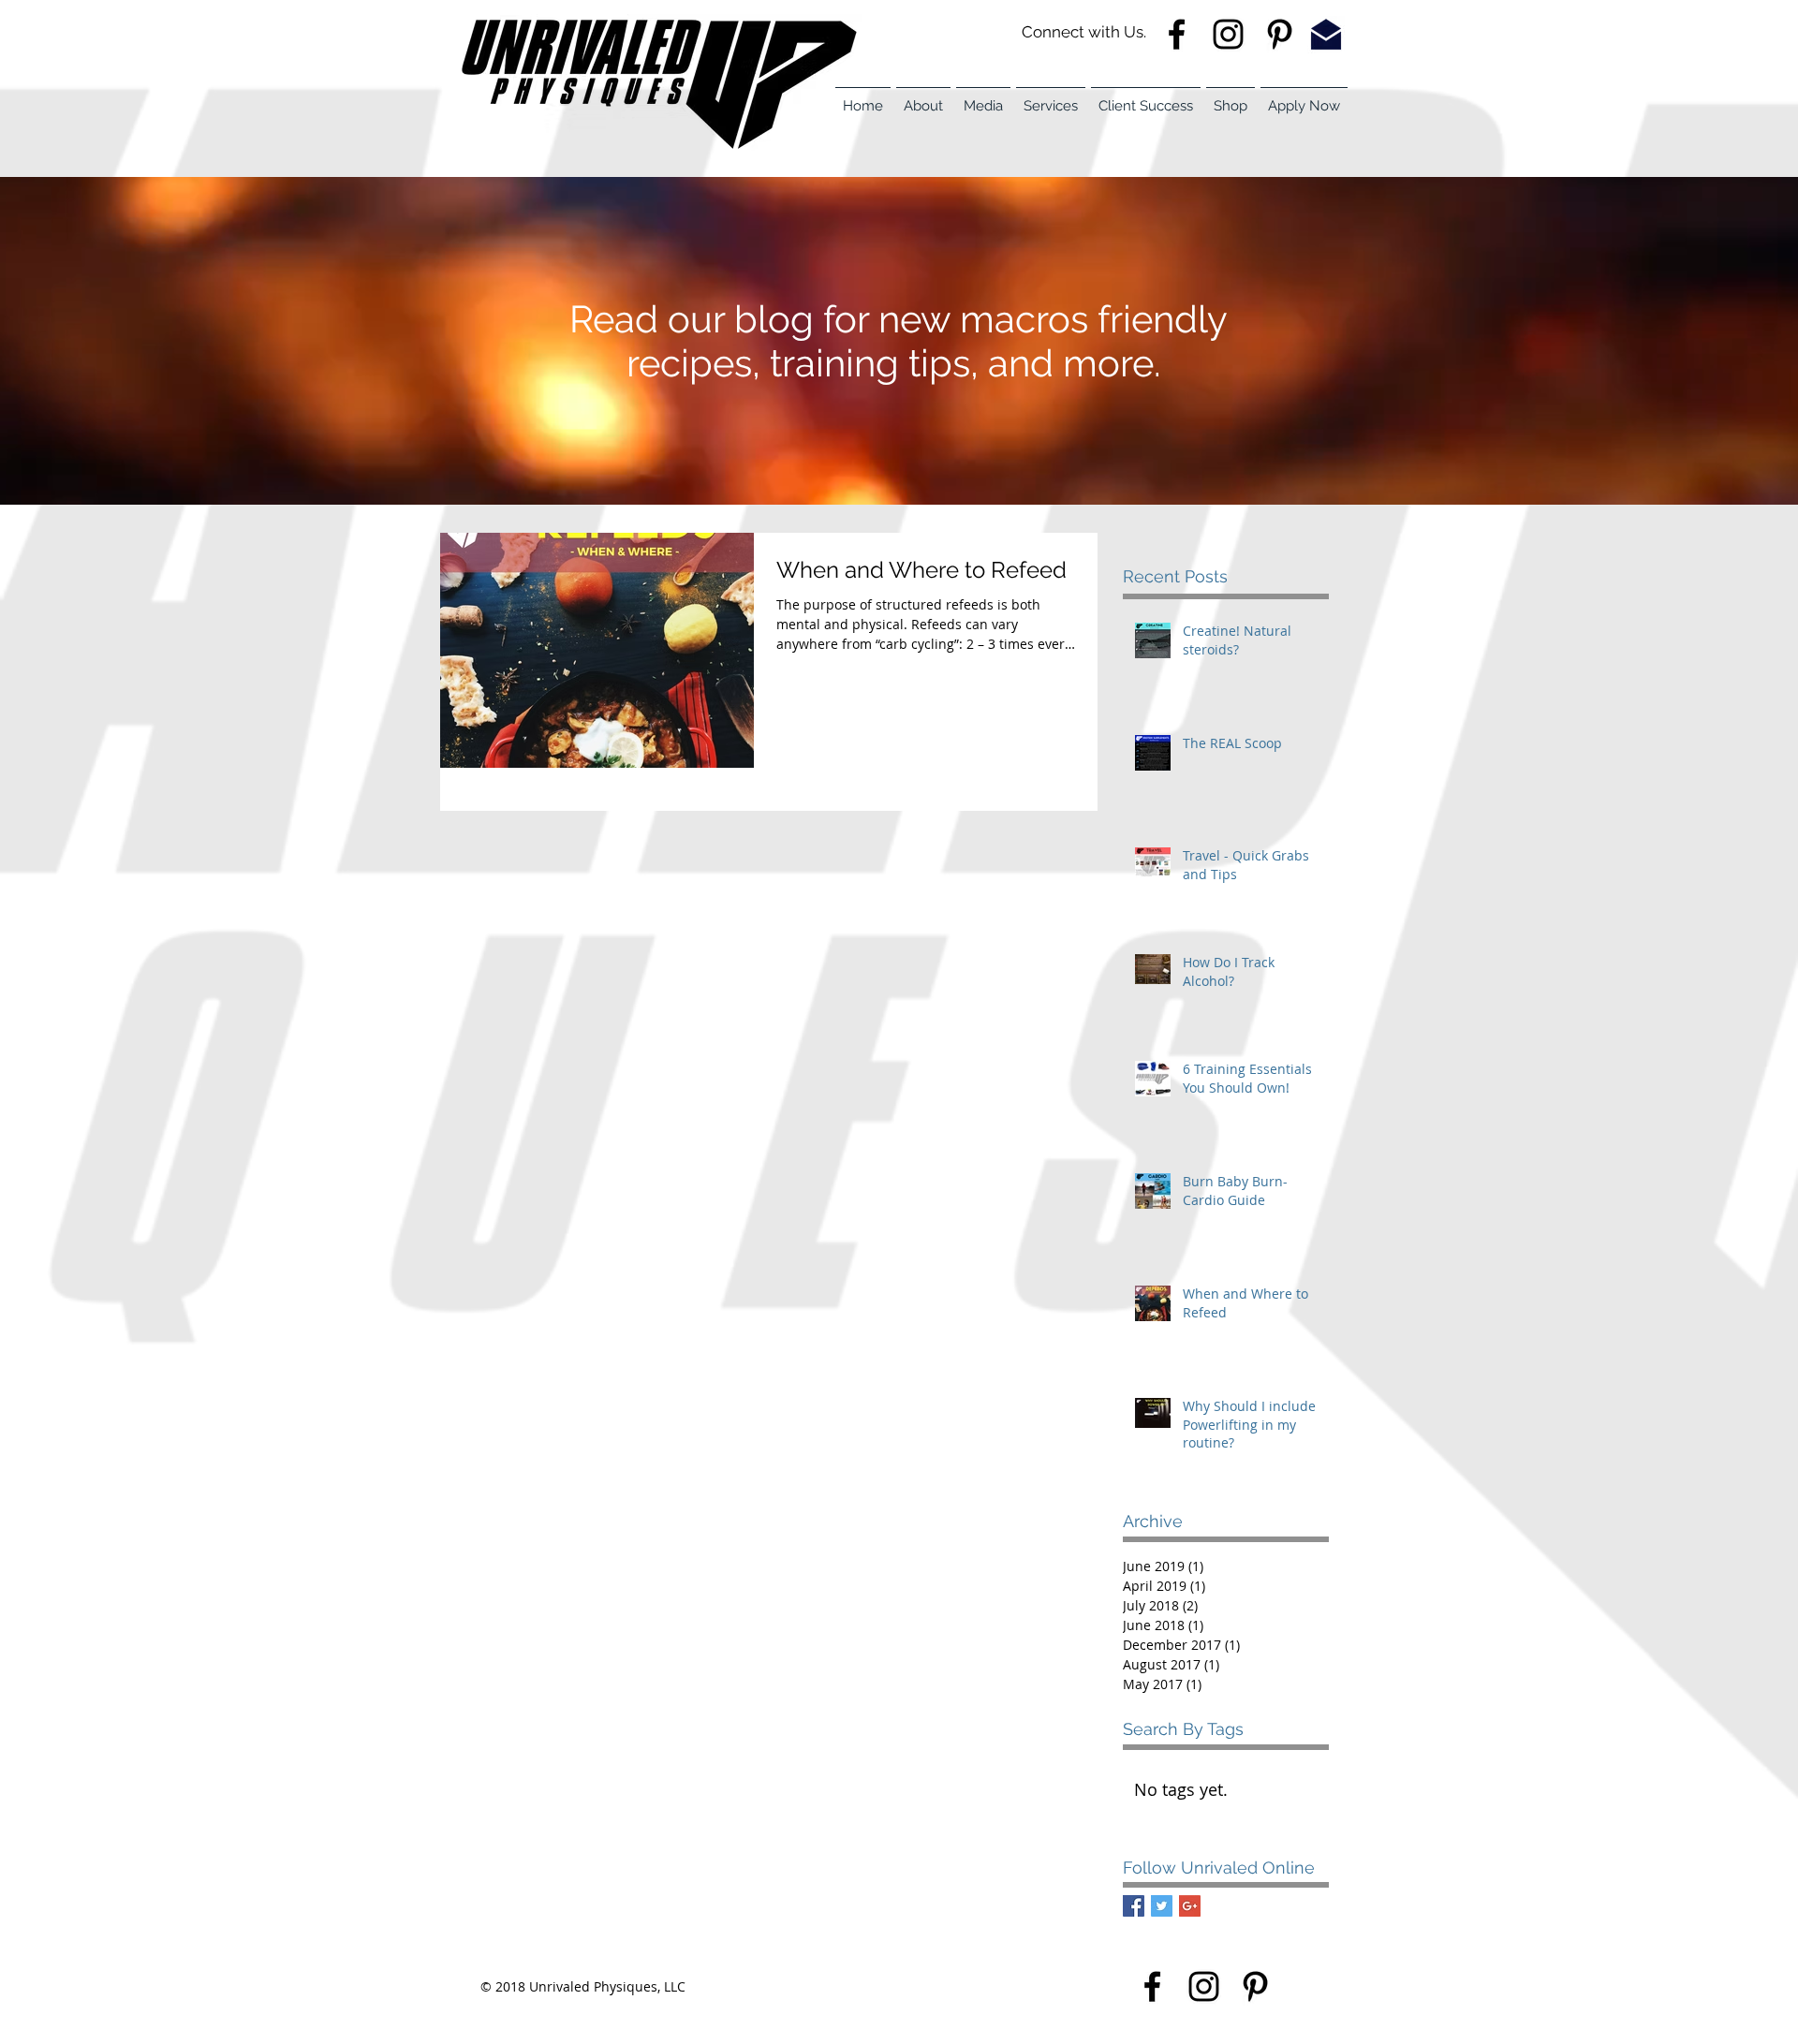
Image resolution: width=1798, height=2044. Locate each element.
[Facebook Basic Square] (1134, 1906)
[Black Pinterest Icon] (1255, 1986)
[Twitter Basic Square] (1162, 1906)
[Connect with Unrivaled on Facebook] (1152, 1986)
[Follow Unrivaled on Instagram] (1228, 34)
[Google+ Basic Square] (1190, 1906)
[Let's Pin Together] (1280, 34)
